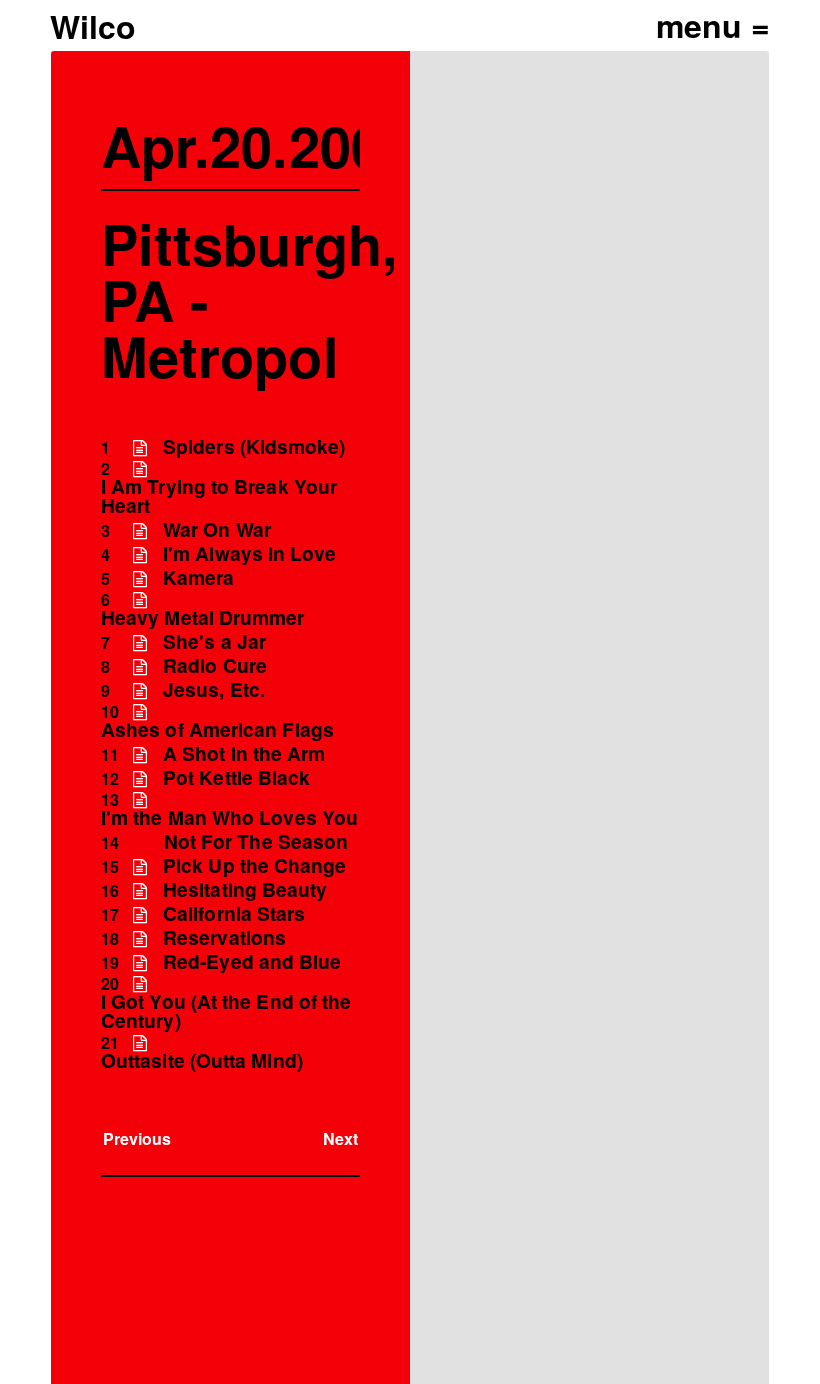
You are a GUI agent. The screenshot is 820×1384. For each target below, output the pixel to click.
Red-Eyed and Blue (252, 961)
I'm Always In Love (249, 553)
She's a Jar (214, 641)
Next (340, 1138)
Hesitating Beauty (245, 889)
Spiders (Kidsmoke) (254, 446)
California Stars (234, 913)
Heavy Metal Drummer (203, 617)
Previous (137, 1138)
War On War (217, 529)
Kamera (198, 577)
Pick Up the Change (254, 865)
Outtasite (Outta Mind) (202, 1060)
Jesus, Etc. (214, 689)
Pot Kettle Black (236, 777)
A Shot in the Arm (244, 753)
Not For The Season (256, 841)
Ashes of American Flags (217, 729)
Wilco (93, 26)
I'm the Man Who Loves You (229, 817)
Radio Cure (215, 665)
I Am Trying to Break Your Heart (219, 496)
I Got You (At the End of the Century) (226, 1011)
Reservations (224, 937)
